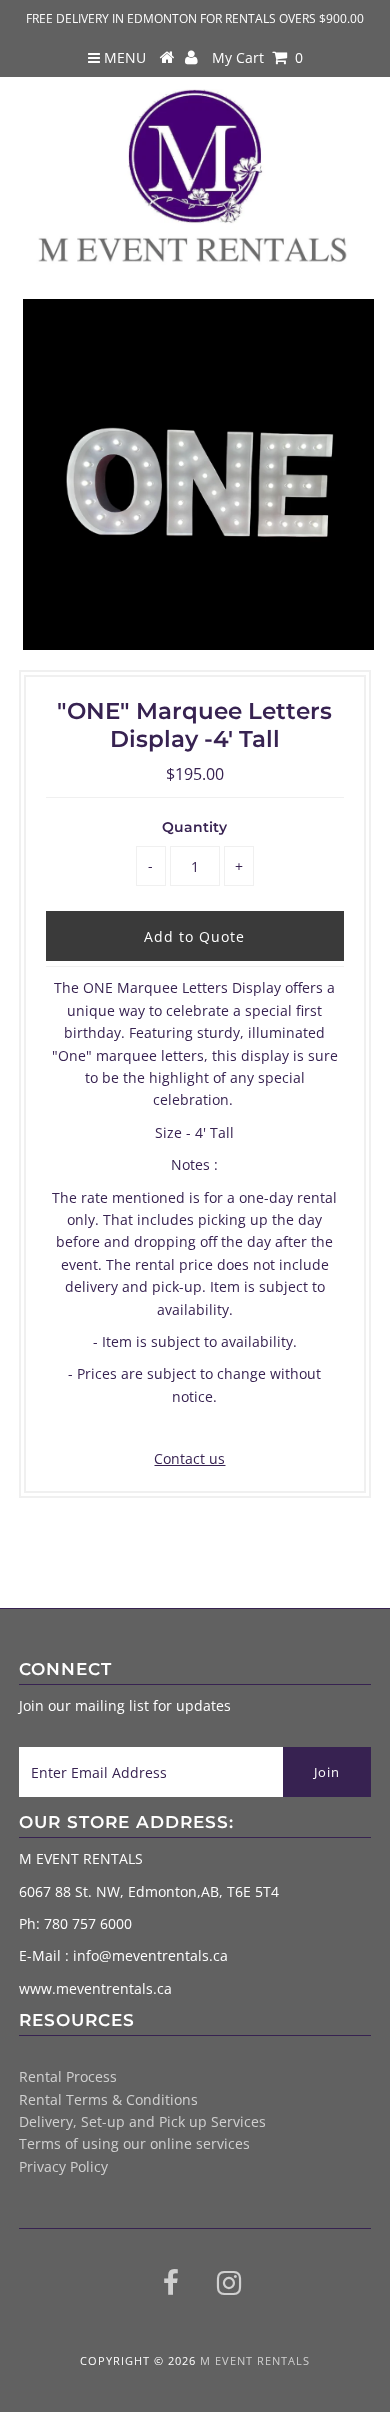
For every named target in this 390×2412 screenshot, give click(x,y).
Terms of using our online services (134, 2143)
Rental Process (68, 2076)
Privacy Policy (63, 2166)
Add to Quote (194, 936)
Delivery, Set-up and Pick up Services (142, 2121)
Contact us (189, 1458)
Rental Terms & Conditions (108, 2099)
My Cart (257, 57)
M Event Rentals (255, 2360)
